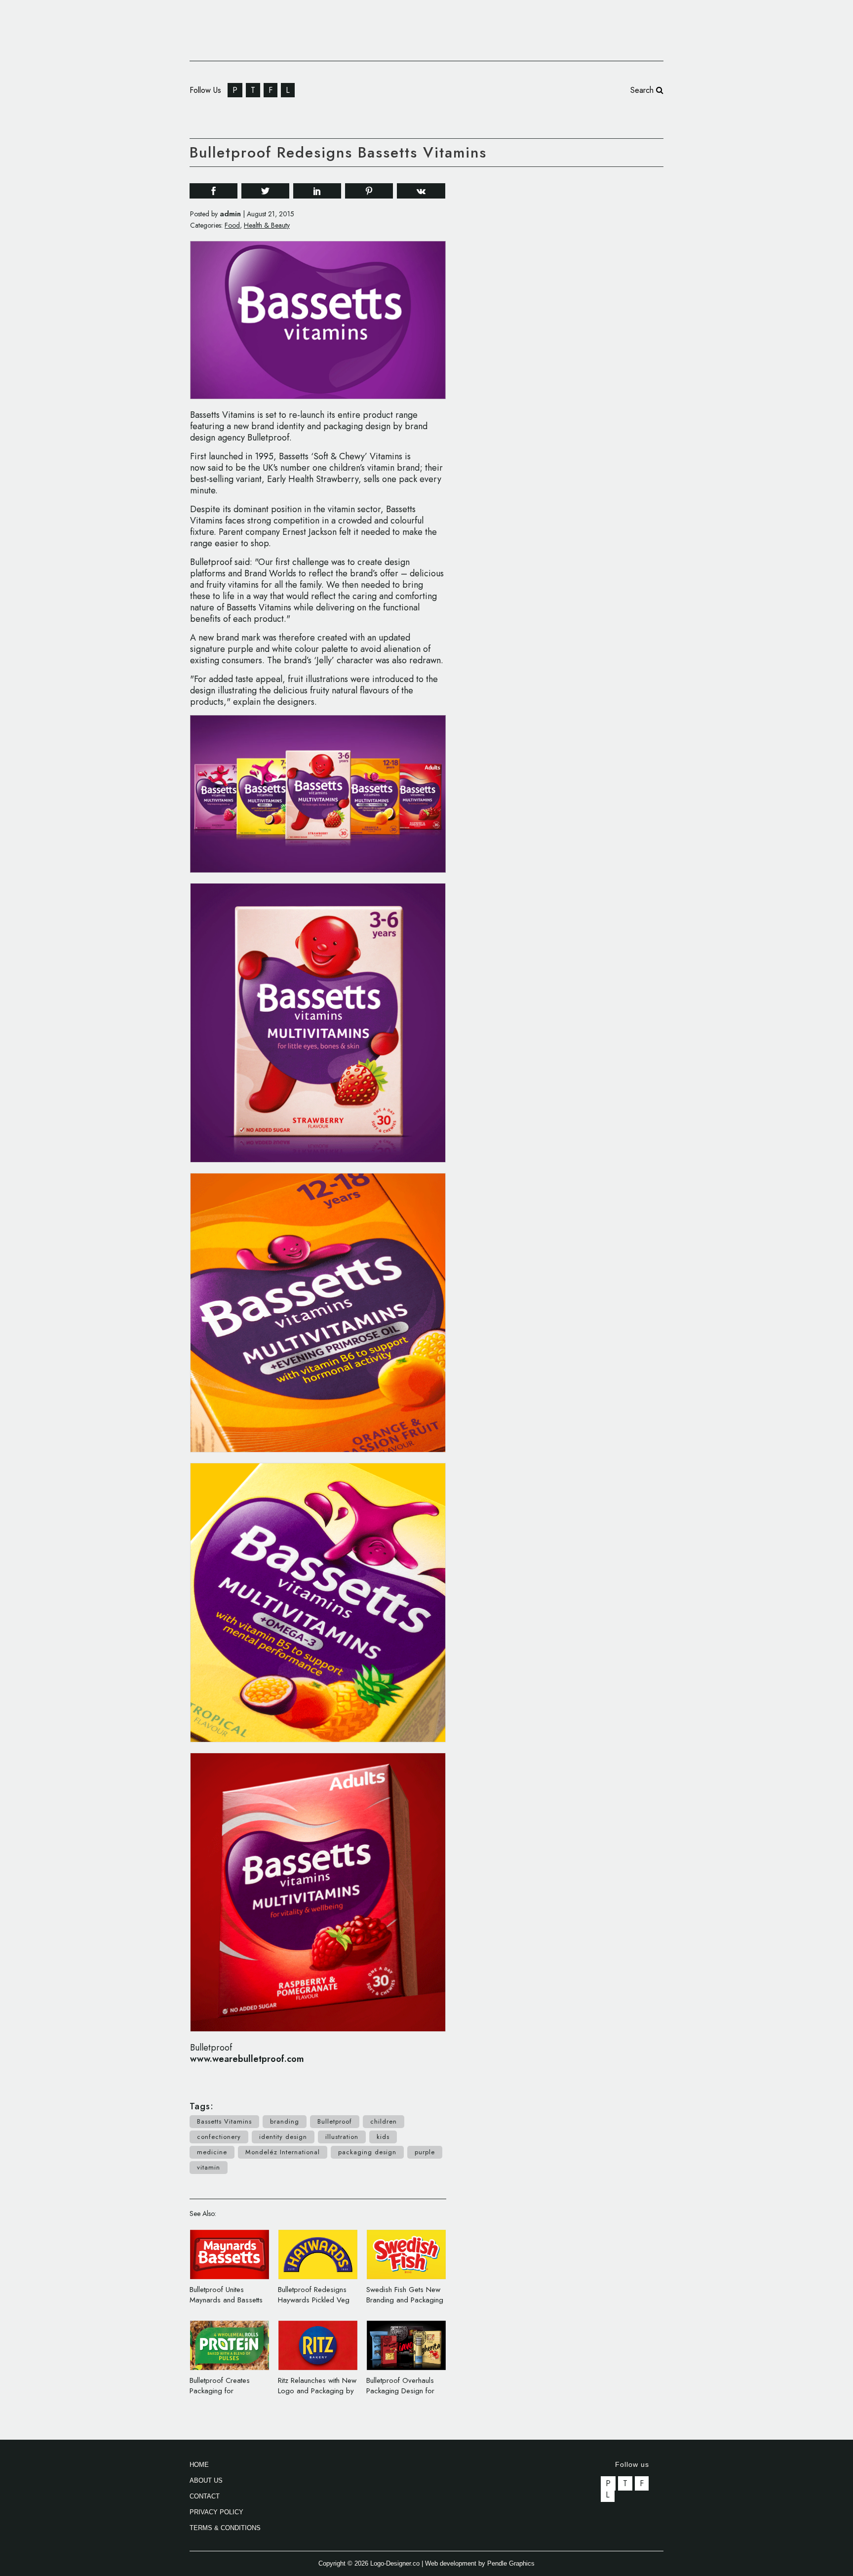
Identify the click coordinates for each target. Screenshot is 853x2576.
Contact (205, 2496)
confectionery (219, 2137)
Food (232, 225)
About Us (206, 2480)
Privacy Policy (216, 2512)
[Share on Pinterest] (369, 190)
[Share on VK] (421, 190)
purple (425, 2152)
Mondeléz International (283, 2152)
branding (285, 2121)
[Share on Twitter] (265, 190)
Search (643, 90)
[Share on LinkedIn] (317, 190)
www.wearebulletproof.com (247, 2059)
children (384, 2121)
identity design (283, 2137)
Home (199, 2465)
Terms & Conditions (225, 2528)
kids (383, 2137)
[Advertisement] (589, 325)
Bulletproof (335, 2121)
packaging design (367, 2152)
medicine (212, 2152)
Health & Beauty (267, 225)
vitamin (209, 2167)
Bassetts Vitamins (224, 2121)
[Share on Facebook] (213, 190)
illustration (342, 2137)
